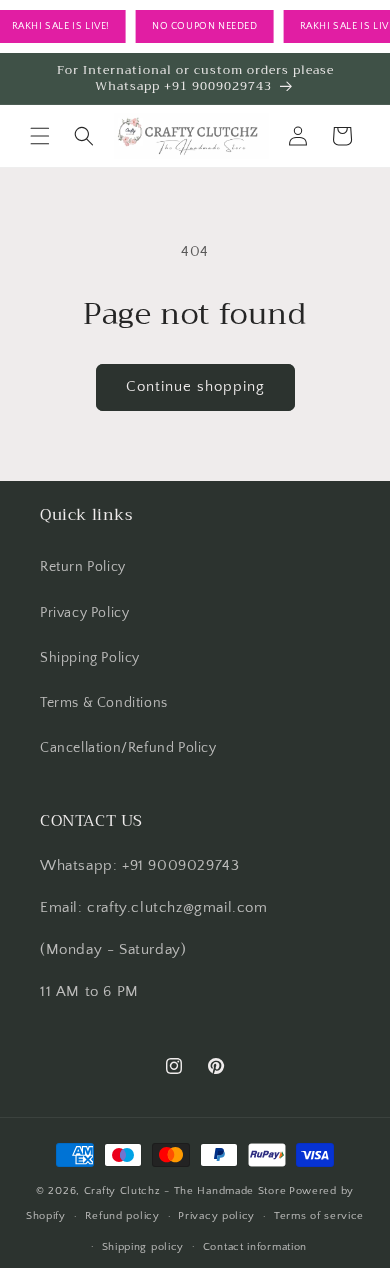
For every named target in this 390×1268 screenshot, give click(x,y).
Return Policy (83, 567)
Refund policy (122, 1216)
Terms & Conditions (104, 703)
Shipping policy (143, 1247)
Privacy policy (216, 1216)
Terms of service (319, 1216)
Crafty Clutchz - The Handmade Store (185, 1191)
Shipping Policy (90, 658)
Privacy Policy (84, 613)
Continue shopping (195, 386)
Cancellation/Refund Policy (128, 748)
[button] (40, 136)
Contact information (255, 1247)
